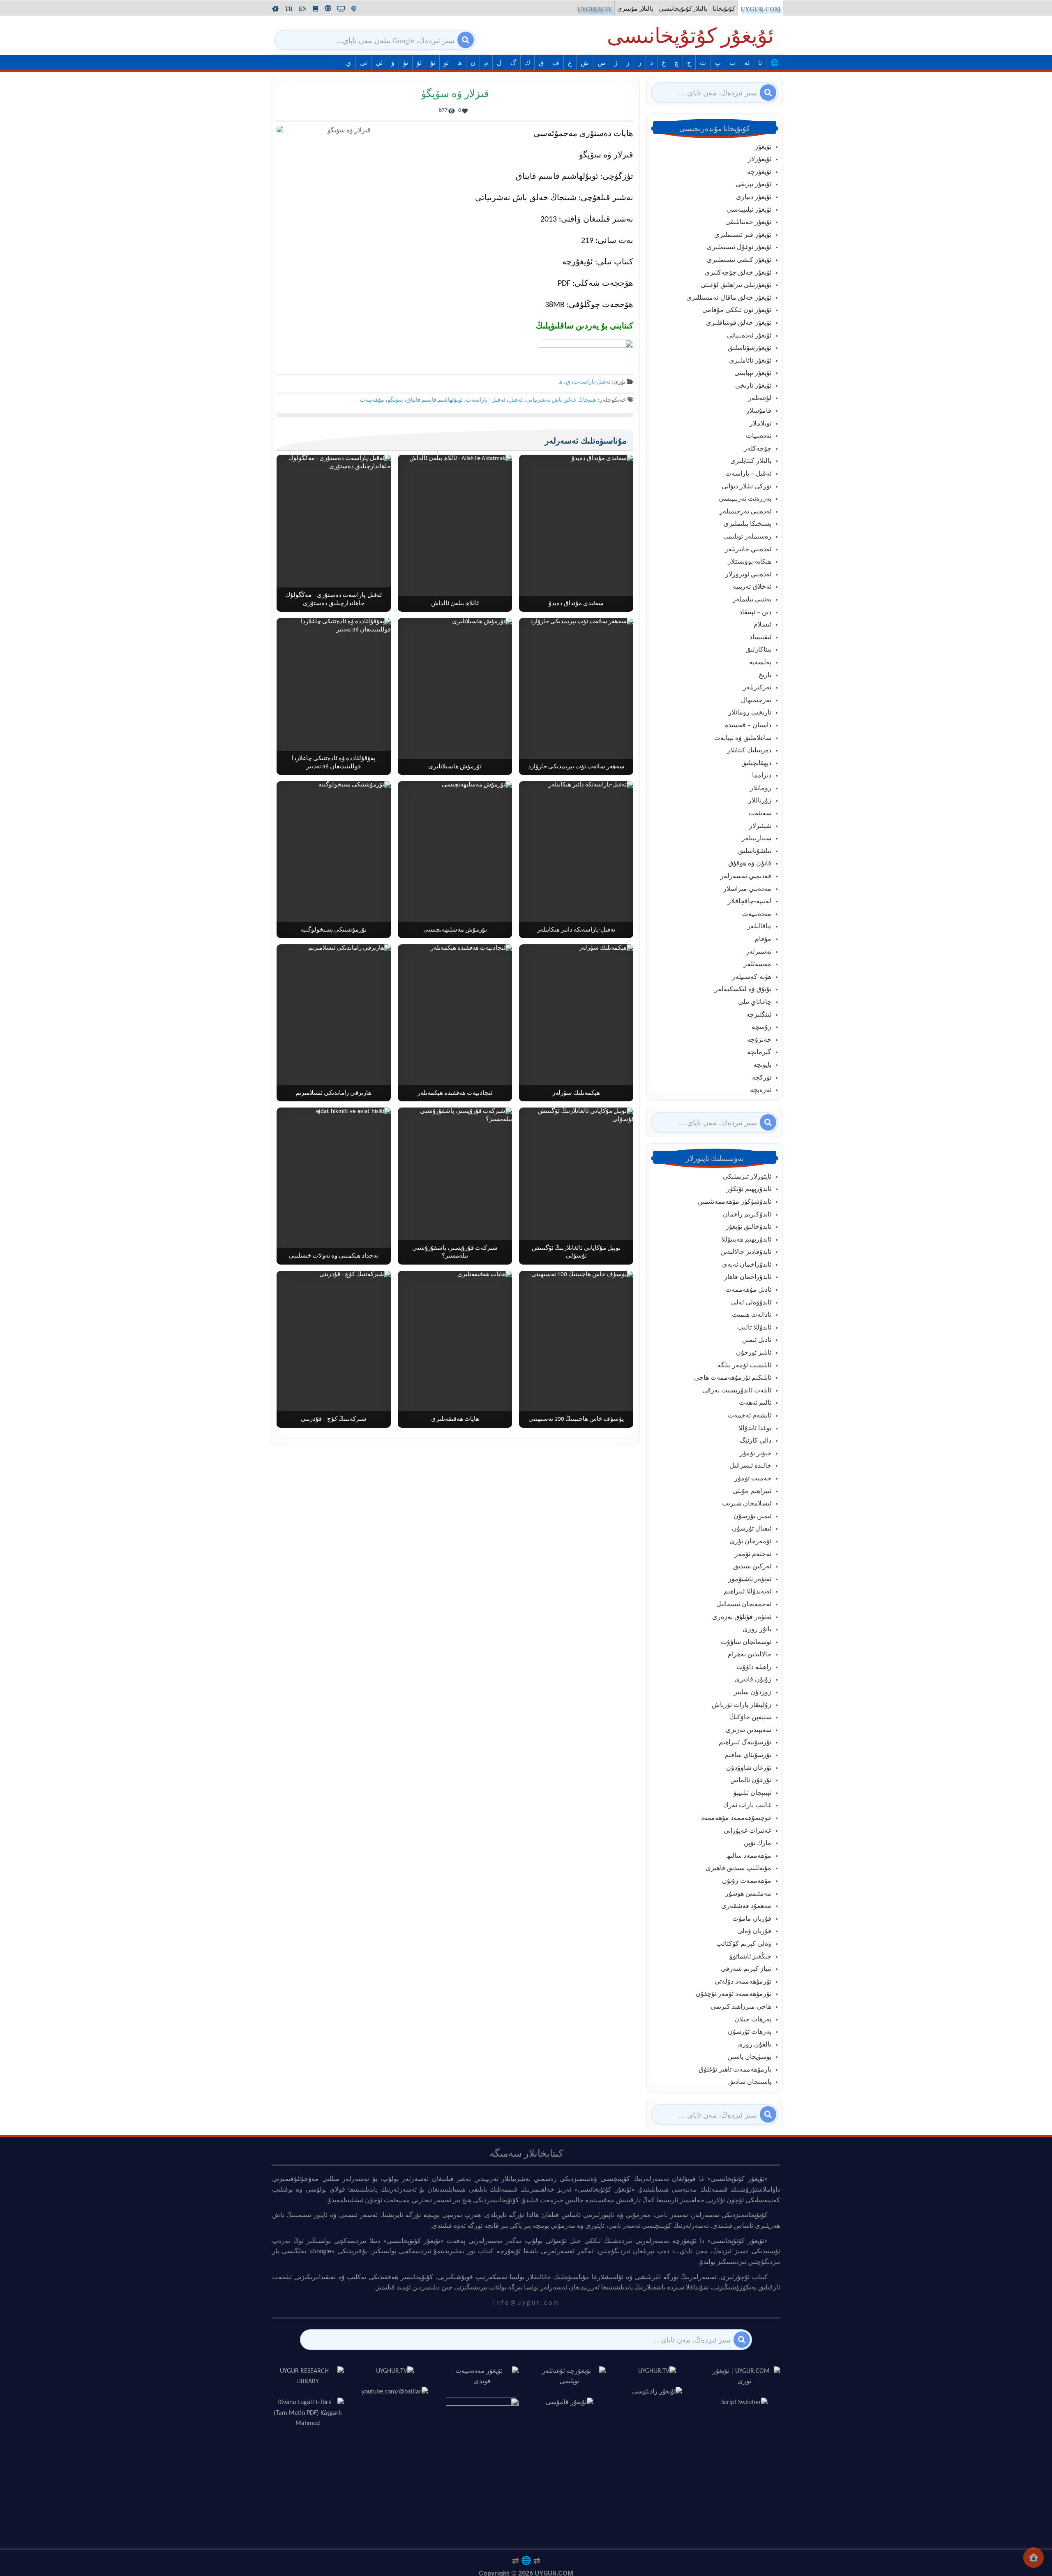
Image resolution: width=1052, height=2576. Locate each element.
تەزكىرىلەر (757, 688)
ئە (747, 63)
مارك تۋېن (758, 1843)
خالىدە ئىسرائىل (750, 1466)
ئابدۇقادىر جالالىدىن (746, 1252)
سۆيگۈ (395, 400)
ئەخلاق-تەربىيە (752, 587)
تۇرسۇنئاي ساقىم (748, 1755)
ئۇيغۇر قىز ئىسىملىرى (743, 235)
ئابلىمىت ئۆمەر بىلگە (744, 1366)
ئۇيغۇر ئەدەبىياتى (749, 336)
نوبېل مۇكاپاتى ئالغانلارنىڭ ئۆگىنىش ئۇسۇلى (576, 1252)
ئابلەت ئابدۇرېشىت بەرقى (737, 1391)
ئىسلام (762, 625)
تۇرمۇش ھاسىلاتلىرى (455, 767)
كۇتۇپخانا (724, 9)
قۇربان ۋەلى (754, 1931)
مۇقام (763, 939)
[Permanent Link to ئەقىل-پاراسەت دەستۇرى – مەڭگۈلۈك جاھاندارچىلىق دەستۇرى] (334, 533)
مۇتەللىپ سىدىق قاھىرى (738, 1868)
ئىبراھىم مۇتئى (752, 1491)
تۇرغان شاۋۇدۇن (749, 1768)
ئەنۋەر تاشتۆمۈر (750, 1579)
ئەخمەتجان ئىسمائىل (744, 1605)
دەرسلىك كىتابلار (749, 751)
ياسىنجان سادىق (750, 2082)
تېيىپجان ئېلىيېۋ (752, 1793)
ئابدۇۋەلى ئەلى (751, 1303)
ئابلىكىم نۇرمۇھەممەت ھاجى (733, 1378)
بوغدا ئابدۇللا (755, 1429)
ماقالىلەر (759, 927)
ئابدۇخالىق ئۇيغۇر (749, 1227)
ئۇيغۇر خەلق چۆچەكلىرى (738, 273)
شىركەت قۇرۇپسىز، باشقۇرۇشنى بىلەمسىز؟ (455, 1252)
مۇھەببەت (372, 400)
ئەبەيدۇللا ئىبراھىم (747, 1592)
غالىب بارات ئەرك (747, 1806)
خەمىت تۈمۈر (753, 1479)
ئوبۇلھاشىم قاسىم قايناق (435, 400)
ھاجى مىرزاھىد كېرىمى (741, 2007)
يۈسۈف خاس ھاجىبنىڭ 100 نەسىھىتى (576, 1419)
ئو (446, 63)
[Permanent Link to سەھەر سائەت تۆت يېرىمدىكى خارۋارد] (576, 696)
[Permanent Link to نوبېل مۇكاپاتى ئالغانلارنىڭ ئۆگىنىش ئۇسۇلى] (576, 1186)
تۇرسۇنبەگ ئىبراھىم (745, 1743)
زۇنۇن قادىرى (753, 1680)
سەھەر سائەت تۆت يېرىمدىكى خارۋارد (576, 767)
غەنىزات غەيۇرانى (747, 1831)
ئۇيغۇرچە (759, 172)
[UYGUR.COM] (275, 9)
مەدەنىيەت (757, 914)
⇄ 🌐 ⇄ (526, 2560)
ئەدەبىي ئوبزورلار (748, 575)
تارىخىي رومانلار (750, 713)
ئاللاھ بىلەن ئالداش (455, 604)
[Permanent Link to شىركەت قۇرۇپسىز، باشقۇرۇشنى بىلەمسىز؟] (455, 1186)
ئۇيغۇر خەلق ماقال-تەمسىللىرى (729, 298)
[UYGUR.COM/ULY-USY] (328, 8)
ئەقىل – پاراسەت (748, 474)
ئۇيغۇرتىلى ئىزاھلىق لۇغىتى (736, 285)
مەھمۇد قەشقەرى (746, 1906)
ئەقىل (516, 400)
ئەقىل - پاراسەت (486, 400)
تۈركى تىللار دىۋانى (746, 487)
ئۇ (433, 63)
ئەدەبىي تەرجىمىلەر (745, 512)
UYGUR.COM (760, 9)
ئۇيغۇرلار (760, 160)
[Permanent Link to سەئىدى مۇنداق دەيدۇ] (576, 533)
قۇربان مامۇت (752, 1919)
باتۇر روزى (757, 1630)
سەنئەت (760, 814)
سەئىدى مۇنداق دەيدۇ (576, 604)
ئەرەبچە (761, 1090)
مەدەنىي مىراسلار (747, 889)
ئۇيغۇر (763, 147)
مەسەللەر (758, 964)
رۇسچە (761, 1027)
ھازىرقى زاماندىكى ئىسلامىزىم (333, 1093)
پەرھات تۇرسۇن (750, 2032)
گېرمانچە (759, 1052)
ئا (760, 63)
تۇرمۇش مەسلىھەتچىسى (455, 930)
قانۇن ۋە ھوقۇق (750, 864)
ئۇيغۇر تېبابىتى (753, 373)
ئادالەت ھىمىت (752, 1315)
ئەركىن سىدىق (752, 1567)
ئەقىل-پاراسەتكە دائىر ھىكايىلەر (576, 930)
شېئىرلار (760, 826)
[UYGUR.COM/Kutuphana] (316, 9)
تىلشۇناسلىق (755, 851)
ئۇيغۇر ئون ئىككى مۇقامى (737, 310)
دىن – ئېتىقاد (755, 613)
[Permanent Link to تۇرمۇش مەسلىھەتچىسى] (455, 860)
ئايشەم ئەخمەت (750, 1416)
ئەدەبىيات (759, 436)
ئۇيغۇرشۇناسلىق (750, 348)
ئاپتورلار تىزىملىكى (747, 1177)
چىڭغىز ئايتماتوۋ (750, 1957)
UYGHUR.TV (595, 9)
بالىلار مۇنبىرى (635, 9)
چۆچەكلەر (758, 449)
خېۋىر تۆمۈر (756, 1454)
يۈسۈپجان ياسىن (749, 2057)
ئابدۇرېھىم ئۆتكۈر (749, 1189)
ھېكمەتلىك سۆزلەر (576, 1093)
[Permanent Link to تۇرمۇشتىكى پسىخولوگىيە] (334, 860)
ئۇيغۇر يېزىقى (753, 185)
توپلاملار (760, 424)
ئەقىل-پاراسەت (592, 382)
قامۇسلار (759, 411)
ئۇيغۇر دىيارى (754, 197)
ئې (379, 63)
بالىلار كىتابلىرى (751, 461)
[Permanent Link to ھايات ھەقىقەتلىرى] (455, 1349)
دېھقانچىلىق (756, 763)
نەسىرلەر (759, 952)
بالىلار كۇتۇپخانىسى (683, 9)
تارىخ (765, 675)
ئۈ (406, 63)
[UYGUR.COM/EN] (303, 9)
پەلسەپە (760, 663)
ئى (363, 63)
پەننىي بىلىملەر (752, 600)
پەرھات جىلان (753, 2020)
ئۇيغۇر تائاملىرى (750, 361)
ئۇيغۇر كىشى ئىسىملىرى (739, 260)
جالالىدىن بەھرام (750, 1655)
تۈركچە (762, 1078)
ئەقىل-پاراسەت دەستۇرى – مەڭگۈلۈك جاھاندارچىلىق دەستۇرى (333, 600)
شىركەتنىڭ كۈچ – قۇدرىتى (334, 1419)
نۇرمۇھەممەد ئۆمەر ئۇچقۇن (734, 1994)
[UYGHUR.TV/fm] (354, 9)
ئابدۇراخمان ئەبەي (747, 1265)
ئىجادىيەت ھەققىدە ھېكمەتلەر (455, 1093)
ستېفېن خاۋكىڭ (751, 1718)
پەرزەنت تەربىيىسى (745, 499)
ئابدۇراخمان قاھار (748, 1277)
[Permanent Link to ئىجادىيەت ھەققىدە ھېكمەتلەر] (455, 1023)
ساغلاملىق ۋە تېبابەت (743, 738)
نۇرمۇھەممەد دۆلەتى (743, 1982)
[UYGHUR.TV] (341, 9)
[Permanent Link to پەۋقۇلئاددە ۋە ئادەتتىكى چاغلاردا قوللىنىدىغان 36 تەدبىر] (334, 696)
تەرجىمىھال (756, 701)
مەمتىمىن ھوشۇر (748, 1894)
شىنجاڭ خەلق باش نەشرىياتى (561, 400)
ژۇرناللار (760, 801)
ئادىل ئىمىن (757, 1340)
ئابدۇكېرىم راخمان (747, 1215)
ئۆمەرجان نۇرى (750, 1542)
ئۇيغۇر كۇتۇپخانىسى (690, 38)
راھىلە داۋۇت (754, 1667)
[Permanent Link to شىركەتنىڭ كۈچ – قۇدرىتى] (334, 1349)
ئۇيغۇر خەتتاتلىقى (748, 222)
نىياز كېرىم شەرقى (746, 1969)
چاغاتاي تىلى (755, 1002)
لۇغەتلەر (760, 398)
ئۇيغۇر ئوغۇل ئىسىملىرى (739, 247)
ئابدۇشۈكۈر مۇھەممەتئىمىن (735, 1202)
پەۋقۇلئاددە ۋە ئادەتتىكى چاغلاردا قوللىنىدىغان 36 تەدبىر (333, 763)
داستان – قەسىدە (748, 726)
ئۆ (419, 63)
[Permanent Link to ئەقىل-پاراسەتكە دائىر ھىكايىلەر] (576, 860)
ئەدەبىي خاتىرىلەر (748, 550)
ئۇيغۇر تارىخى (753, 386)
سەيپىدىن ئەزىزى (749, 1730)
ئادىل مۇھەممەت (748, 1290)
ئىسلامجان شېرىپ (747, 1504)
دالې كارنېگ (756, 1441)
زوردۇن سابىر (753, 1693)
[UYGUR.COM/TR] (289, 9)
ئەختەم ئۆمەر (753, 1554)
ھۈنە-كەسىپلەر (752, 977)
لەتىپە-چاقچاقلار (750, 902)
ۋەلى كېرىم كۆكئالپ (744, 1944)
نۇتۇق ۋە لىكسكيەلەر (743, 990)
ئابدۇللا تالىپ (754, 1328)
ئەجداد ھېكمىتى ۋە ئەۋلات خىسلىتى (333, 1256)
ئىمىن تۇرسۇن (752, 1517)
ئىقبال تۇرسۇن (752, 1529)
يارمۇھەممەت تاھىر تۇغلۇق (735, 2070)
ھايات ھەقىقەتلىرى (455, 1419)
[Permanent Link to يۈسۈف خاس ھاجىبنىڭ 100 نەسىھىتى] (576, 1349)
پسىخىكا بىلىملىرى (747, 524)
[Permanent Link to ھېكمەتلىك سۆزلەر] (576, 1023)
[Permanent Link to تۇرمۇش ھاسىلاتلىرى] (455, 696)
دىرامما (762, 776)
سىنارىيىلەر (757, 839)
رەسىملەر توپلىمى (747, 537)
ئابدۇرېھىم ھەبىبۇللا (746, 1240)
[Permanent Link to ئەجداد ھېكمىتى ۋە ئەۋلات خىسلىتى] (334, 1186)
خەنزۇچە (759, 1040)
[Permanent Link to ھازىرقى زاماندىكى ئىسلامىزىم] (334, 1023)
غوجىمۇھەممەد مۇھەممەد (736, 1818)
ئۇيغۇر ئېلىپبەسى (749, 210)
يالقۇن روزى (754, 2045)
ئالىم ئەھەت (755, 1403)
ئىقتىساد (760, 638)
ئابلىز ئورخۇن (754, 1353)
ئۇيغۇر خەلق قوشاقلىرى (739, 323)
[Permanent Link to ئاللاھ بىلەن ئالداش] (455, 533)
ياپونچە (762, 1065)
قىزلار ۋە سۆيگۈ (455, 94)
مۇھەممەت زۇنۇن (747, 1881)
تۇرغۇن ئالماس (751, 1781)
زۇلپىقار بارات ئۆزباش (742, 1705)
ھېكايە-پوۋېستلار (750, 562)
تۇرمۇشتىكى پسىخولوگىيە (334, 930)
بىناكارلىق (758, 650)
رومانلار (761, 789)
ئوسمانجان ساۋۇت (746, 1642)
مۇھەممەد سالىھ (749, 1856)
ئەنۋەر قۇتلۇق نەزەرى (742, 1617)
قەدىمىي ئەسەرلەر (746, 876)
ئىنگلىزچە (759, 1015)
